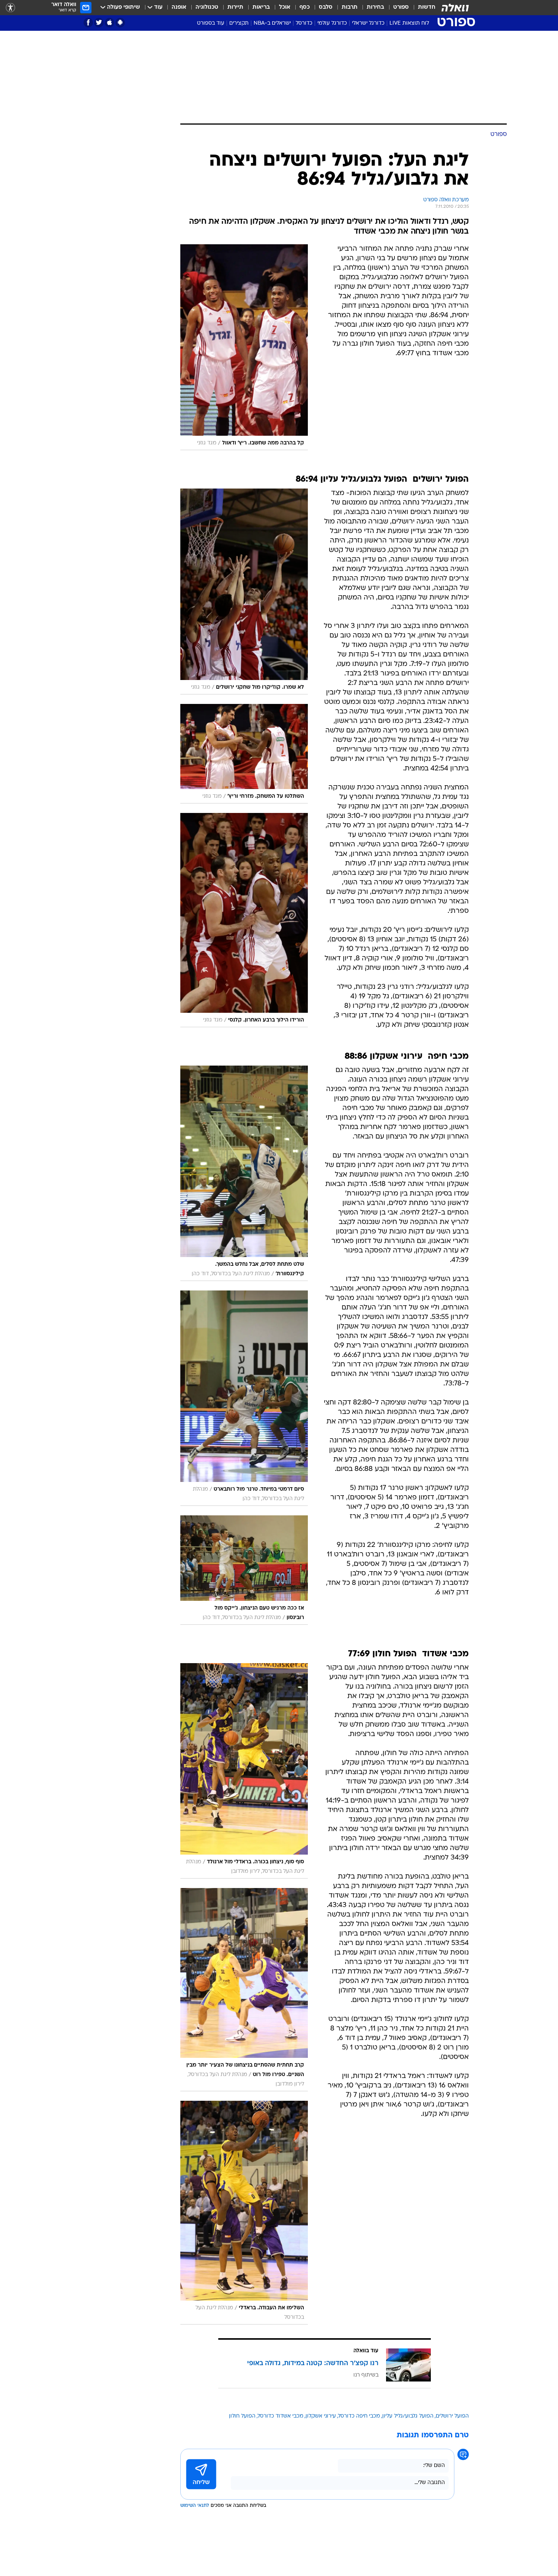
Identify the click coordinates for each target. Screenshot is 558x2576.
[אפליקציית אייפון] (110, 23)
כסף (305, 7)
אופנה (179, 7)
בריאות (261, 7)
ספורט (401, 7)
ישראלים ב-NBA (272, 23)
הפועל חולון (242, 2416)
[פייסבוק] (88, 23)
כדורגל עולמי (332, 23)
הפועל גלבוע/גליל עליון (408, 2416)
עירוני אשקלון (321, 2416)
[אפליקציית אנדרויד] (120, 23)
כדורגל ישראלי (368, 23)
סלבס (326, 7)
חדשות (427, 7)
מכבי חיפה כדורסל (359, 2416)
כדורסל (304, 23)
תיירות (235, 7)
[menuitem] (422, 8)
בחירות (375, 7)
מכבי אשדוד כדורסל (281, 2416)
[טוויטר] (99, 23)
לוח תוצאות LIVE (409, 23)
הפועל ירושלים (452, 2416)
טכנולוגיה (207, 7)
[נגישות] (10, 8)
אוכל (285, 7)
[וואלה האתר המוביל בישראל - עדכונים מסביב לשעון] (455, 8)
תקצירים (239, 23)
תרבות (350, 7)
